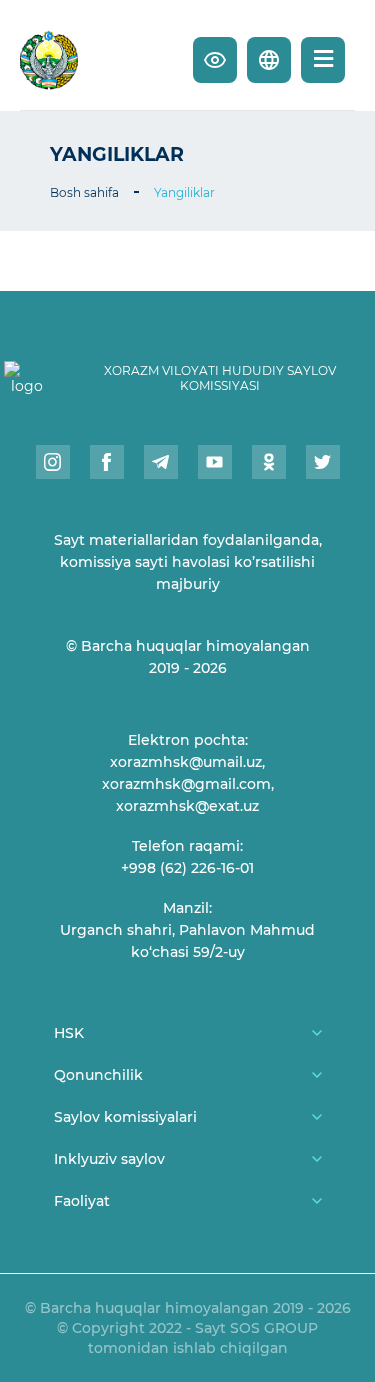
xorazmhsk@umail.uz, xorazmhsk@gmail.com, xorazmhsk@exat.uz (188, 784)
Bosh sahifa (84, 192)
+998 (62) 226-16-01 (187, 868)
